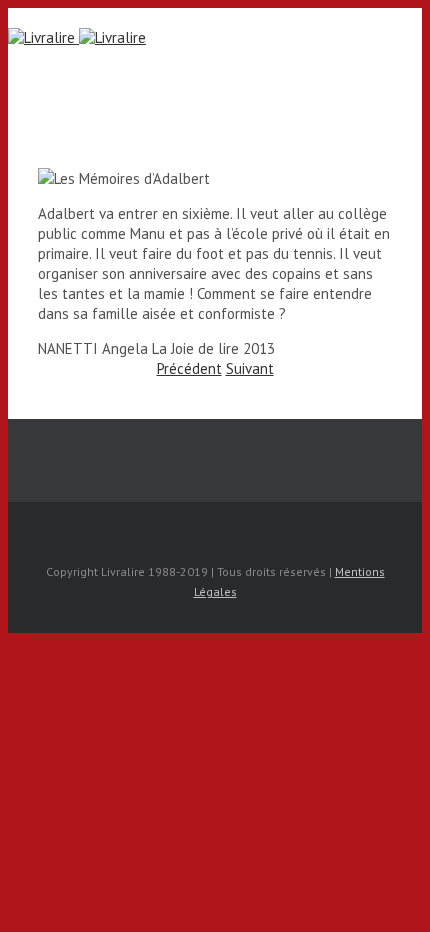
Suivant (250, 368)
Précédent (189, 368)
